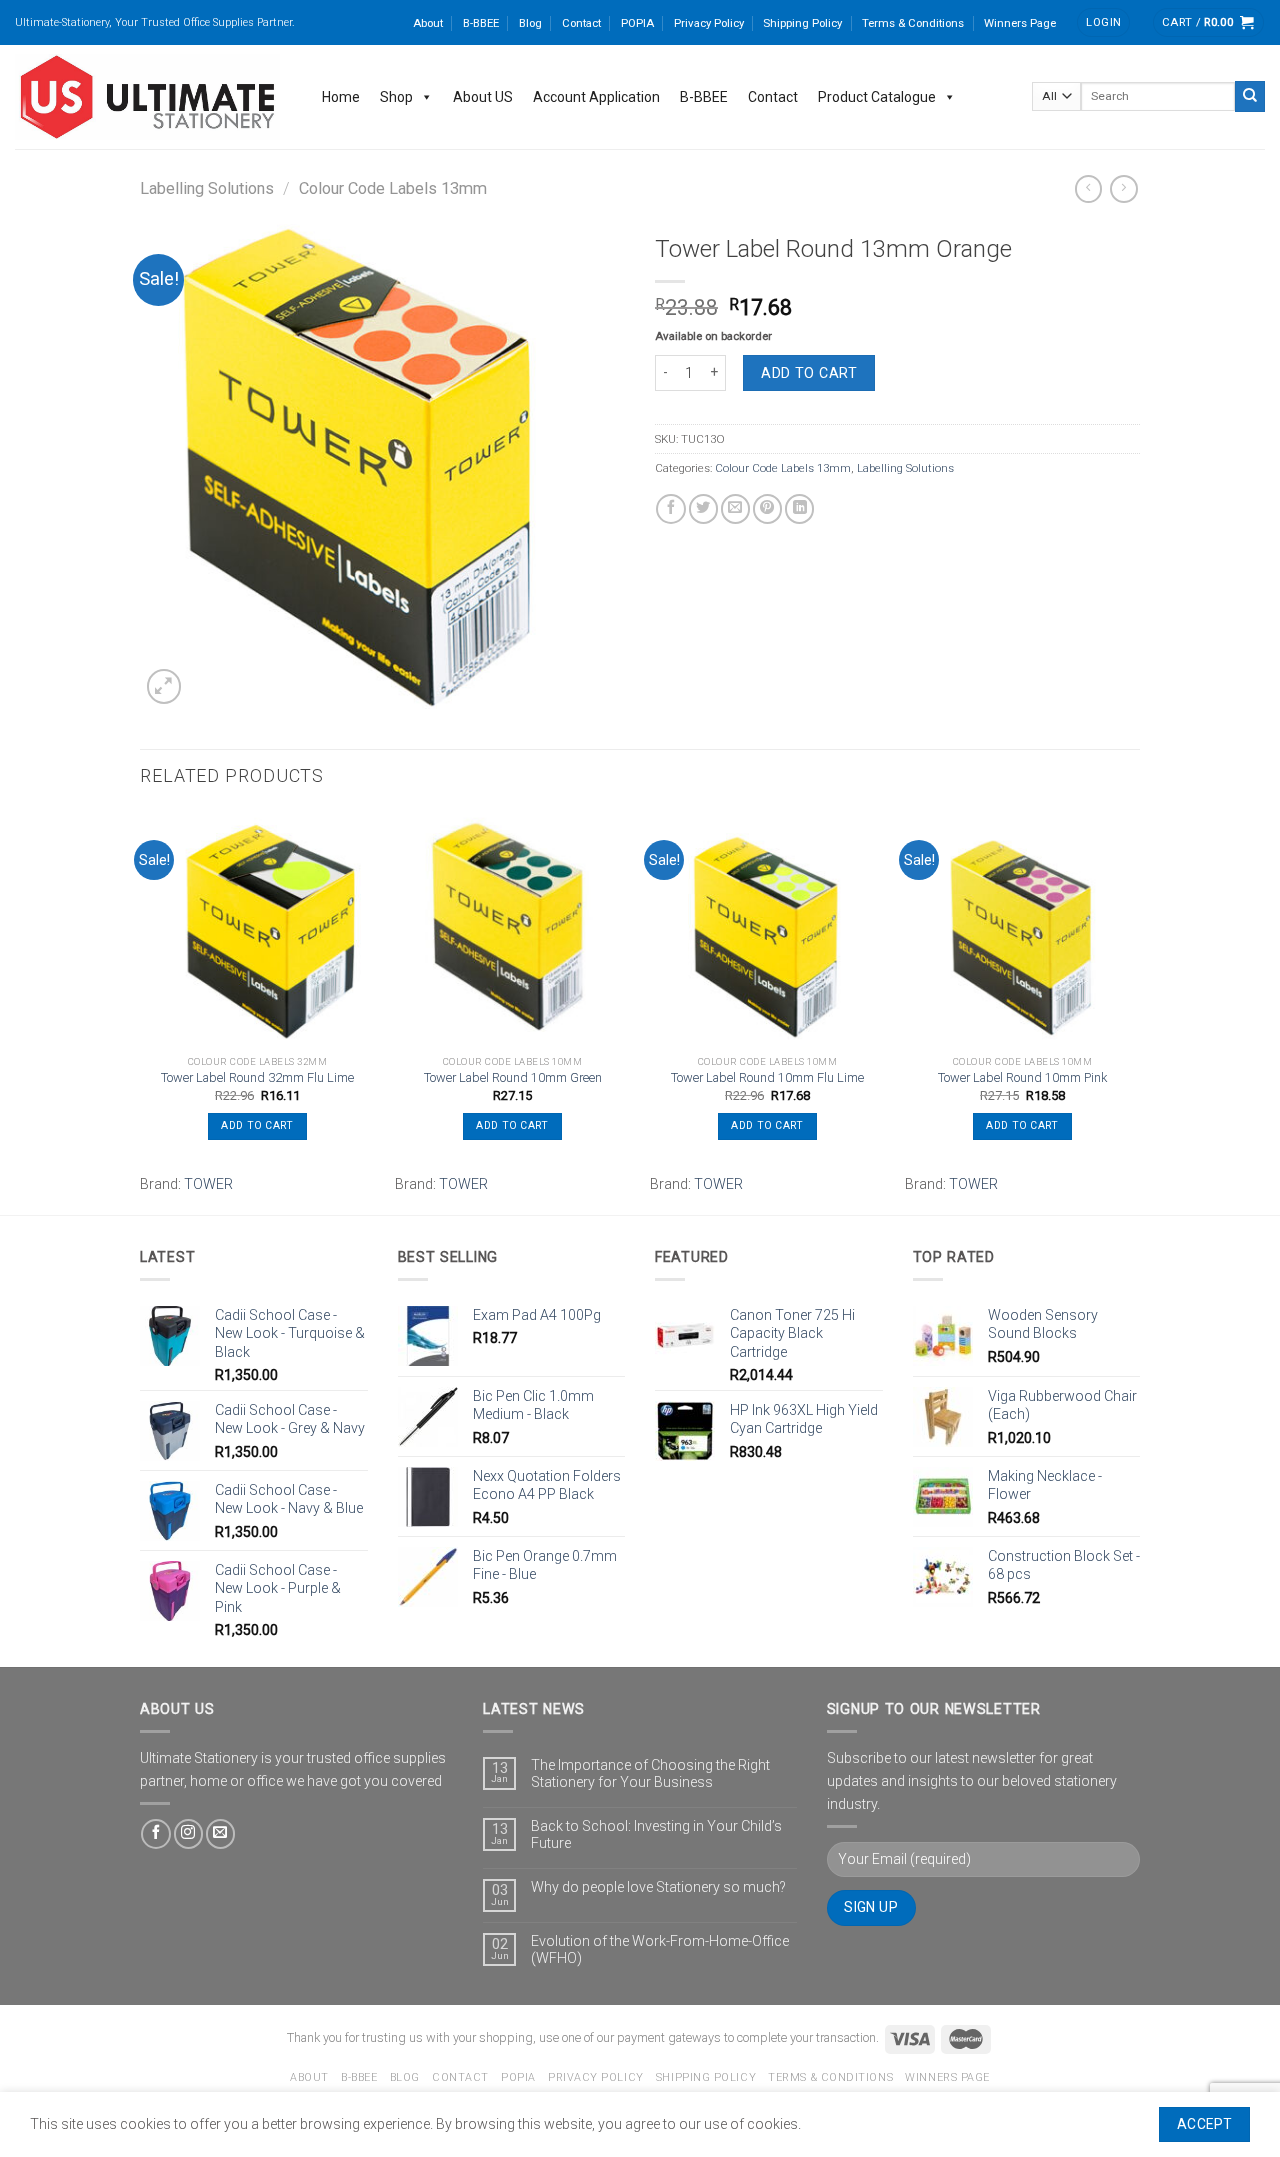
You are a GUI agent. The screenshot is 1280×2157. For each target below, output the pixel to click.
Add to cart (809, 373)
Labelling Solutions (207, 188)
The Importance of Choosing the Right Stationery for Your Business (650, 1773)
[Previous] (141, 1010)
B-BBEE (481, 23)
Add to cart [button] (257, 1125)
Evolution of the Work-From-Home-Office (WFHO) (660, 1949)
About (428, 23)
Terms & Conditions (913, 23)
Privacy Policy (709, 23)
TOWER (208, 1184)
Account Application (596, 97)
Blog (530, 23)
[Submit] (1250, 96)
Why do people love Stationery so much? (658, 1887)
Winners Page (1020, 23)
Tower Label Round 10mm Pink (1022, 1077)
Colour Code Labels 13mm (393, 188)
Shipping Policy (802, 23)
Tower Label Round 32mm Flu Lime (257, 1077)
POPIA (637, 23)
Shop (396, 97)
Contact (581, 23)
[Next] (1139, 1010)
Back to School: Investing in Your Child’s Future (656, 1834)
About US (483, 97)
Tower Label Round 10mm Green (513, 1077)
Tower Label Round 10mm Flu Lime (767, 1077)
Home (341, 97)
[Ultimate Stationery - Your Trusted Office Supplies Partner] (148, 97)
